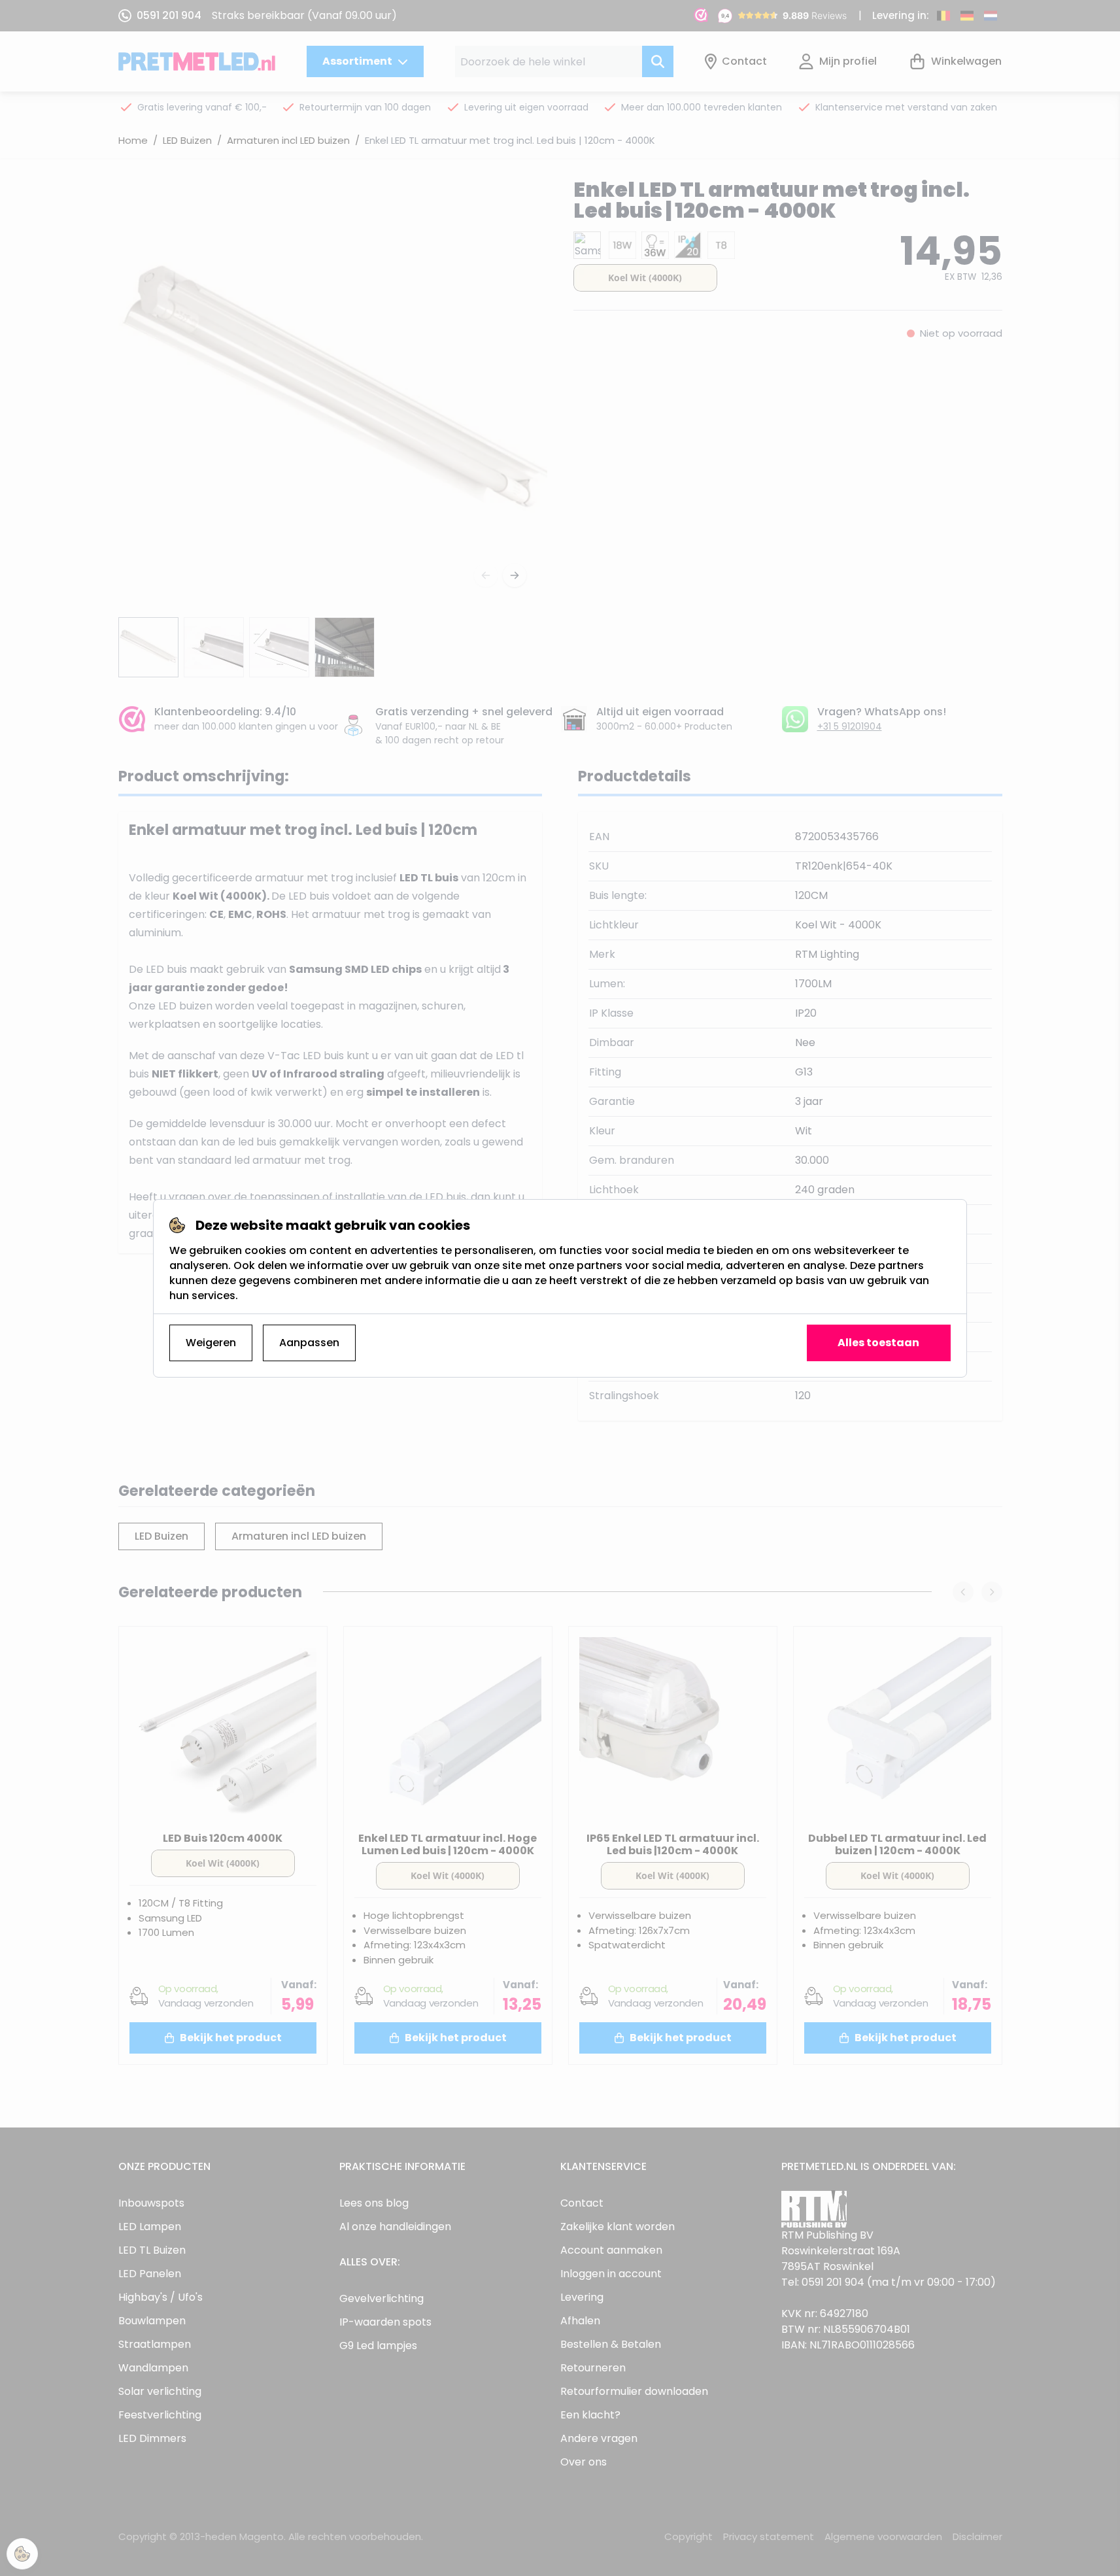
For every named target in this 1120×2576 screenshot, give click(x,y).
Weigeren (211, 1343)
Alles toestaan (878, 1343)
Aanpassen (309, 1343)
